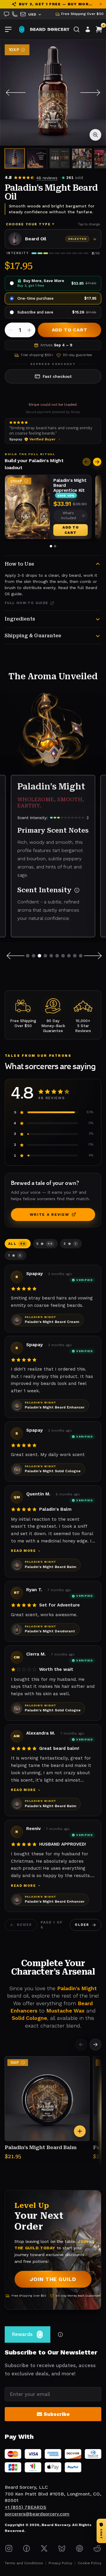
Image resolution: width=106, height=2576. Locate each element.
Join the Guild (53, 2279)
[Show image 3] (59, 158)
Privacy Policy (60, 2563)
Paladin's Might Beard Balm (41, 2147)
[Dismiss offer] (101, 4)
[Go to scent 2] (34, 956)
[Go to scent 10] (81, 956)
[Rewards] (22, 29)
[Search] (77, 29)
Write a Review (49, 1214)
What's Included (68, 515)
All (17, 1244)
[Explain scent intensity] (77, 890)
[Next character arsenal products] (95, 2045)
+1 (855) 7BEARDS (25, 2507)
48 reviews (47, 178)
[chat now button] (6, 14)
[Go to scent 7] (63, 956)
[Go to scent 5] (51, 956)
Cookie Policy (90, 2563)
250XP (16, 481)
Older (82, 1925)
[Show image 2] (37, 158)
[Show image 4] (82, 158)
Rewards (22, 2334)
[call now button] (15, 14)
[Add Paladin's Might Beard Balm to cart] (80, 2131)
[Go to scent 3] (39, 956)
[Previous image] (15, 93)
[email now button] (23, 14)
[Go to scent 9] (75, 956)
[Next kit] (97, 462)
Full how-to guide (26, 603)
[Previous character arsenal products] (81, 2045)
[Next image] (91, 93)
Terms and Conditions (24, 2563)
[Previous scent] (15, 956)
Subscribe (57, 2414)
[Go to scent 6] (57, 956)
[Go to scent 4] (45, 956)
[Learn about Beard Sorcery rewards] (60, 2334)
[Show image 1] (15, 158)
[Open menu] (8, 29)
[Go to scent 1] (28, 956)
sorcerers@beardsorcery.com (37, 2514)
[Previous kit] (87, 462)
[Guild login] (88, 29)
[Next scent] (94, 956)
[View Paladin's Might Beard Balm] (47, 2099)
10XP (14, 50)
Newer (24, 1925)
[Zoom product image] (95, 135)
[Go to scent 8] (69, 956)
